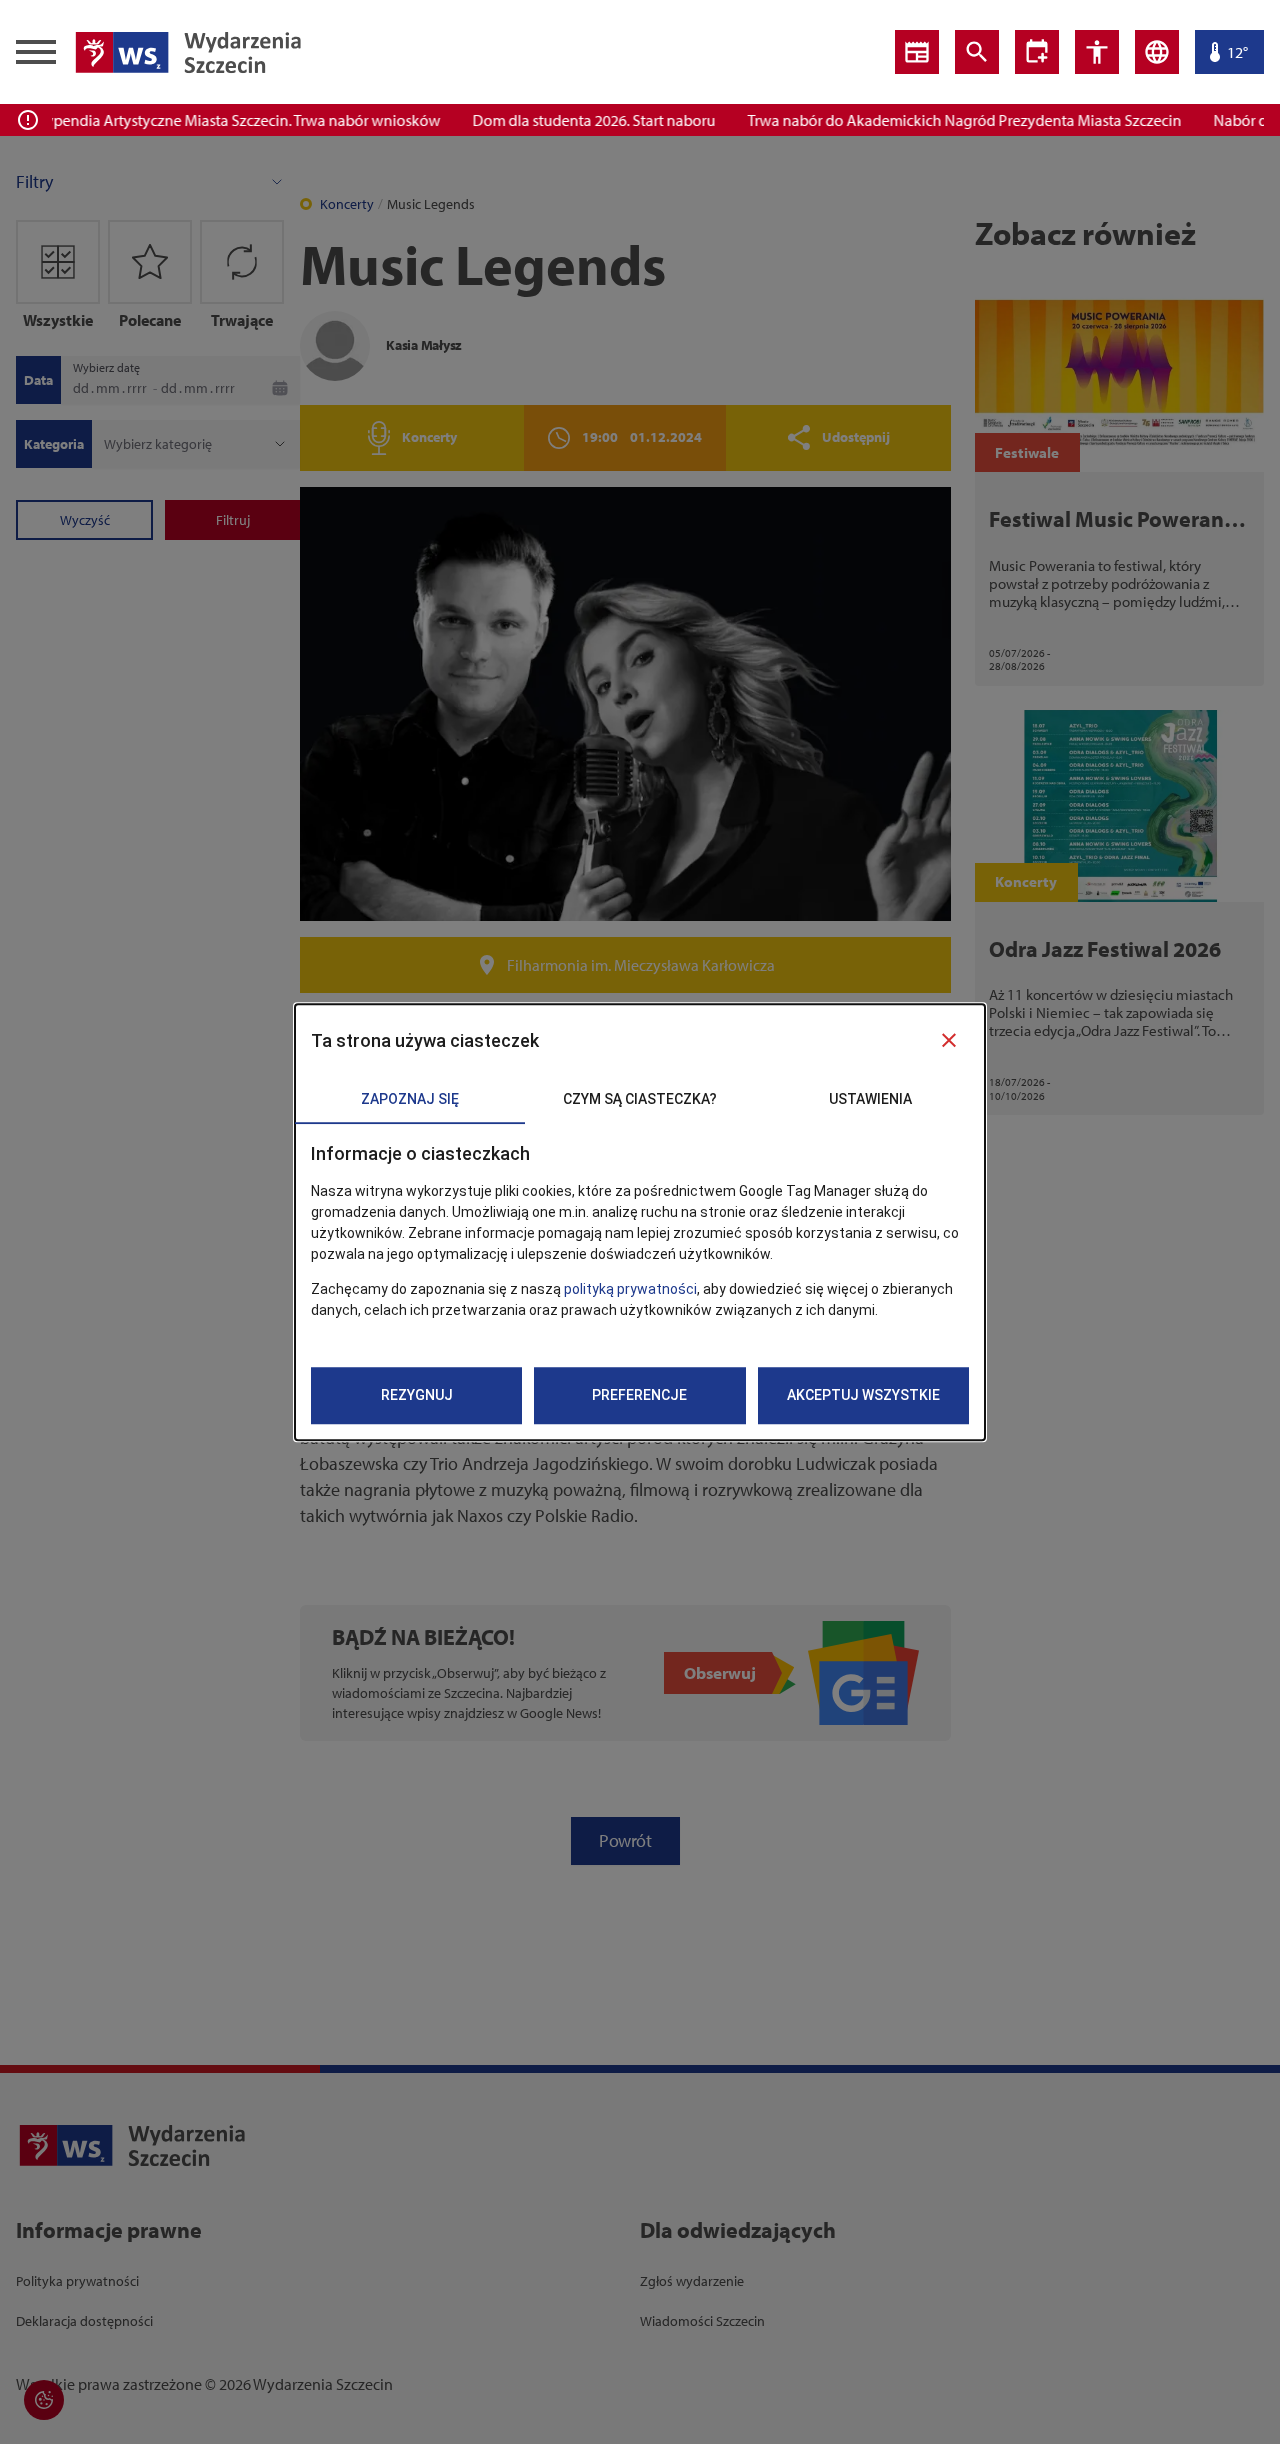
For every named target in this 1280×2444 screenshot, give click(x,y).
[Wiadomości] (917, 52)
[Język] (1157, 52)
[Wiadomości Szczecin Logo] (188, 52)
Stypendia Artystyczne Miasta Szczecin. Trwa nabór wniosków (209, 120)
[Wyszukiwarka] (977, 52)
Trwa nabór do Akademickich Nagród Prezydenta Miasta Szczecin (937, 120)
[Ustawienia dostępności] (1037, 52)
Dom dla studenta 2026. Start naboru (566, 120)
